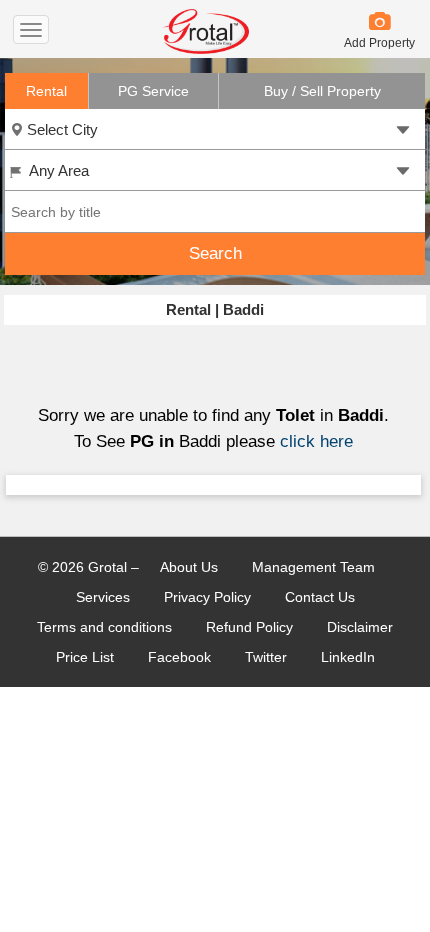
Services (103, 597)
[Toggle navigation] (31, 29)
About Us (189, 567)
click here (316, 441)
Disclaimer (360, 627)
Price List (85, 657)
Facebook (179, 657)
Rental (46, 91)
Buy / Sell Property (322, 91)
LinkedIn (348, 657)
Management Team (313, 567)
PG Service (153, 91)
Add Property (379, 43)
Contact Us (320, 597)
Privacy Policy (207, 597)
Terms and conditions (104, 627)
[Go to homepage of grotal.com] (205, 49)
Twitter (266, 657)
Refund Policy (249, 627)
